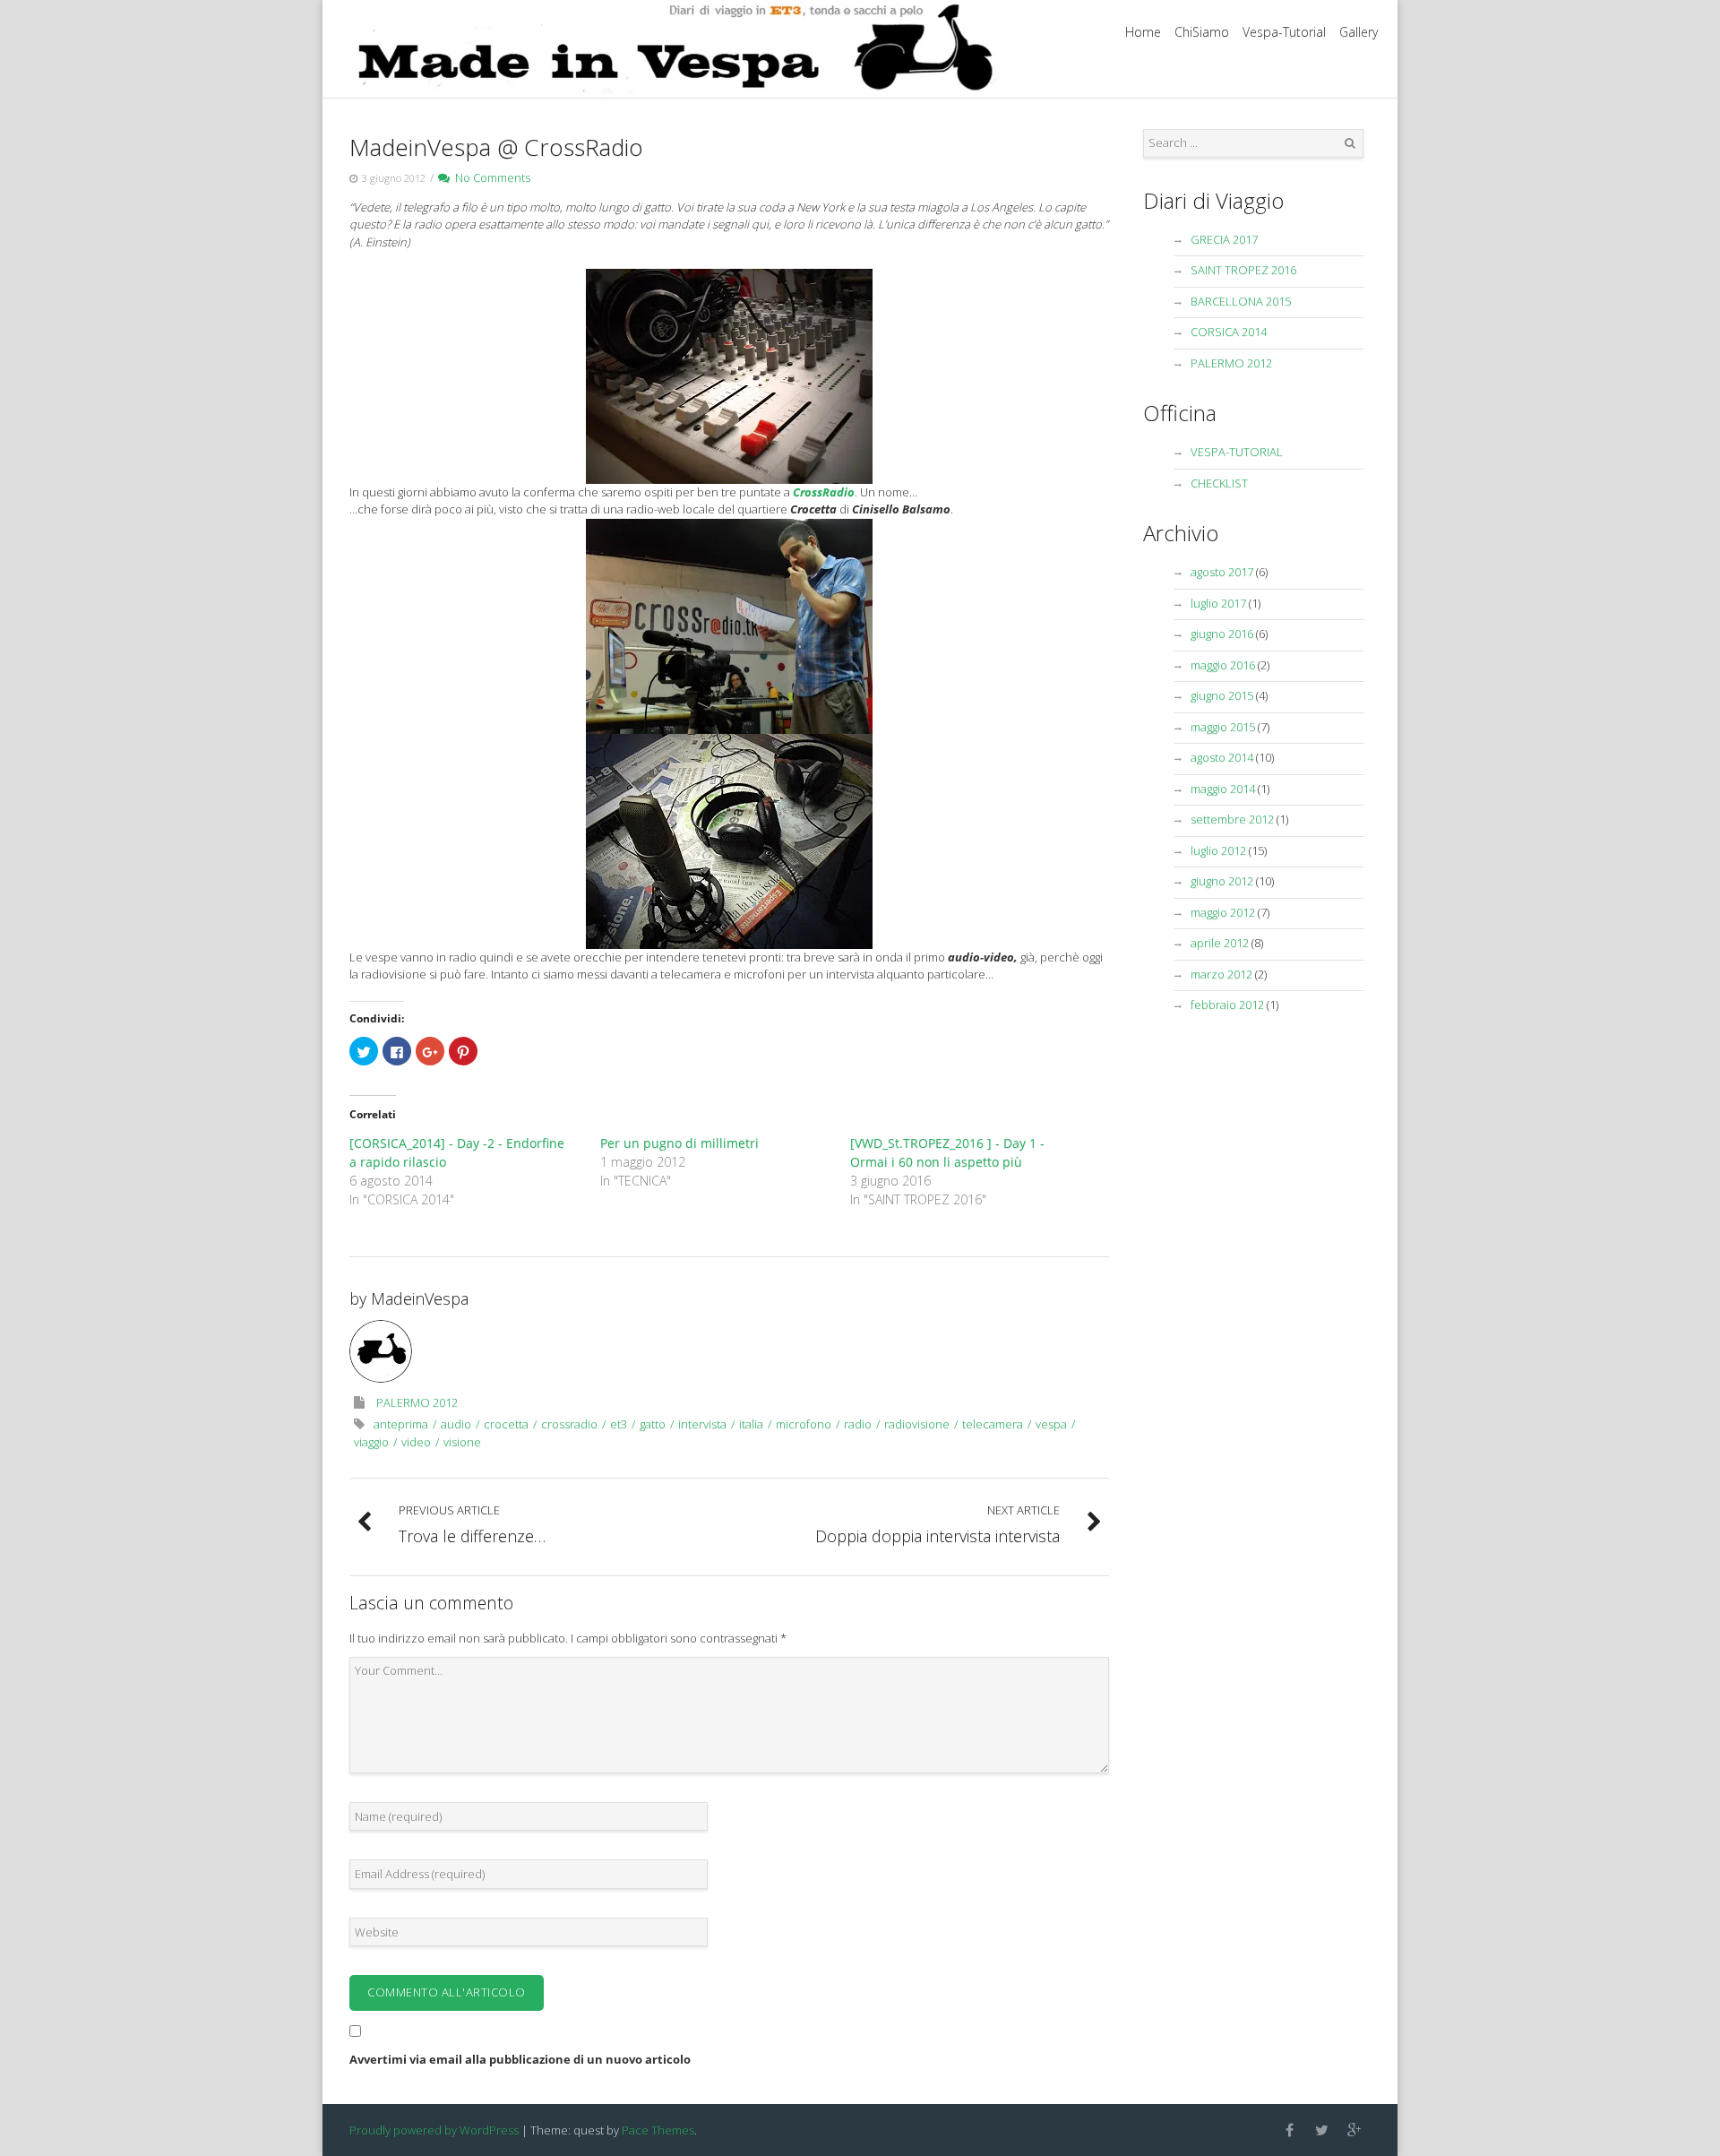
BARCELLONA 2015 (1241, 301)
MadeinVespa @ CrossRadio (496, 147)
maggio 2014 (1223, 789)
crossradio (569, 1424)
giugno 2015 (1222, 695)
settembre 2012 (1232, 819)
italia (751, 1424)
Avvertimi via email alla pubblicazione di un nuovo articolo (520, 2059)
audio (456, 1424)
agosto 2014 (1222, 757)
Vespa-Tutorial (1284, 32)
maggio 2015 (1223, 727)
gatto (653, 1424)
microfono (804, 1424)
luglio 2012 (1218, 850)
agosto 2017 (1222, 572)
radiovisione (917, 1424)
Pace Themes (658, 2130)
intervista (702, 1424)
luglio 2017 (1218, 603)
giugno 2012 (1222, 881)
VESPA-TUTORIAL (1237, 452)
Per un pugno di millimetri (679, 1143)
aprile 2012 (1220, 943)
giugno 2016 (1222, 634)
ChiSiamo (1202, 32)
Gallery (1359, 32)
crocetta (506, 1424)
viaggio (371, 1442)
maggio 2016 (1223, 665)
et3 (619, 1424)
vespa (1051, 1424)
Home (1143, 32)
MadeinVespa (420, 1298)
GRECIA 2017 (1224, 239)
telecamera (993, 1424)
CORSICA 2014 (1229, 332)
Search (1350, 143)
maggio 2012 (1223, 912)
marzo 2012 (1221, 974)
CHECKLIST (1219, 483)
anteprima (401, 1424)
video (416, 1442)
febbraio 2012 (1227, 1005)
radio (858, 1424)
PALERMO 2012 (417, 1402)
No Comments (490, 177)
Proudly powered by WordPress (434, 2130)
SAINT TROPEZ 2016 (1243, 270)
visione (462, 1442)
